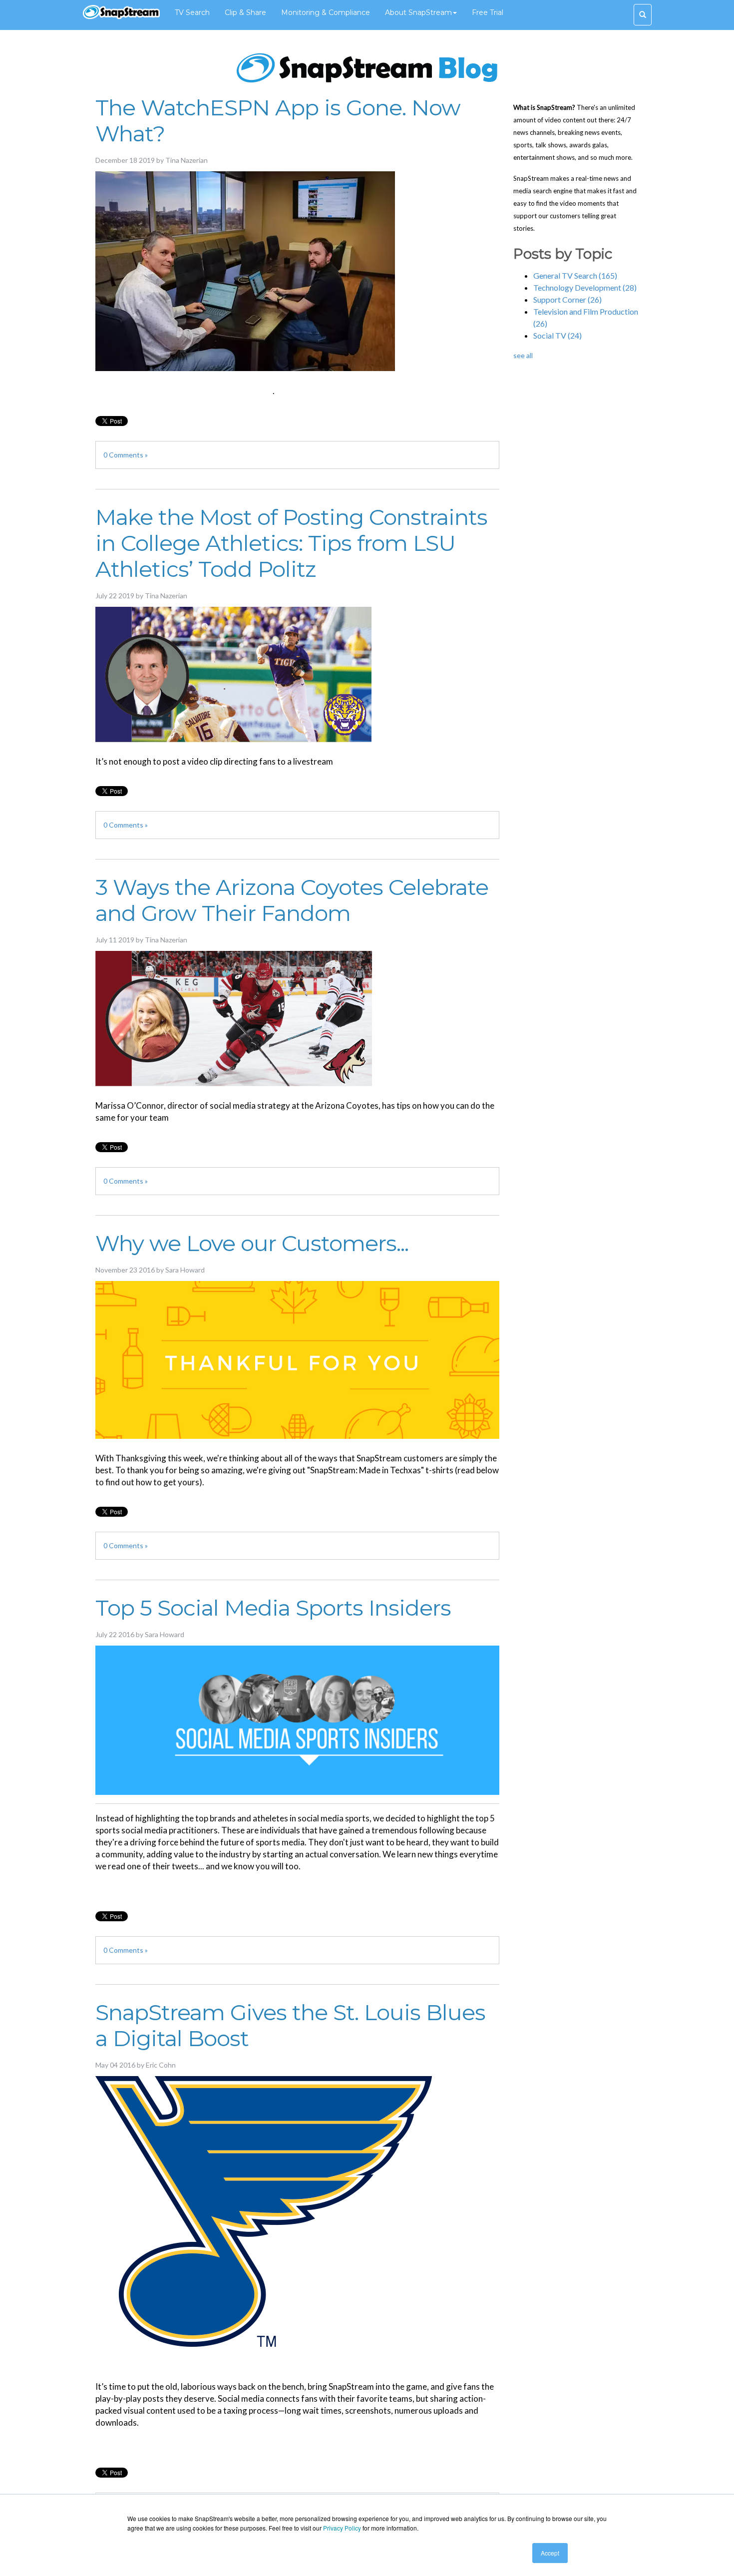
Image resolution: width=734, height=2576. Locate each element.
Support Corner (567, 299)
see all (523, 355)
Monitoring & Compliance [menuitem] (326, 12)
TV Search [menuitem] (192, 12)
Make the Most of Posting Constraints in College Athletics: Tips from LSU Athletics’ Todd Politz (291, 543)
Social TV (557, 335)
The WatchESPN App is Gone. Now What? (278, 120)
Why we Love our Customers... (252, 1243)
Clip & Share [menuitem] (245, 12)
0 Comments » (126, 455)
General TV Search (575, 275)
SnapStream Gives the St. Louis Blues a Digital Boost (290, 2025)
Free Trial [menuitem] (488, 12)
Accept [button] (550, 2553)
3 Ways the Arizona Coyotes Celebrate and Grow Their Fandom (292, 900)
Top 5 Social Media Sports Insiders (273, 1608)
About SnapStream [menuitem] (418, 12)
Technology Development (585, 287)
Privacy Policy (342, 2528)
